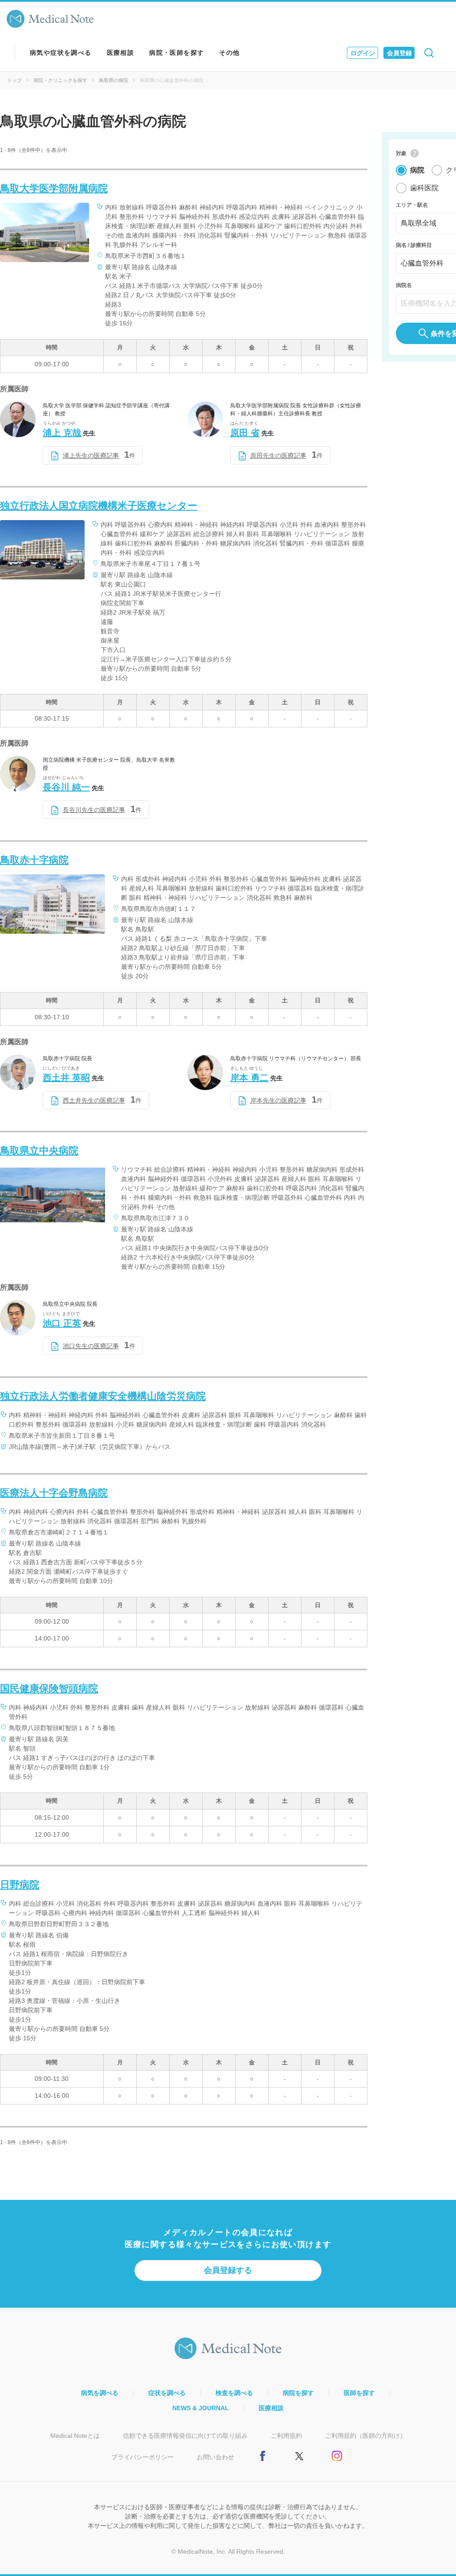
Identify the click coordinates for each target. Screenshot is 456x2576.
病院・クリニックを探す (60, 80)
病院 (417, 170)
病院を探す (298, 2393)
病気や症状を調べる (61, 53)
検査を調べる (234, 2393)
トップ (14, 80)
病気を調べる (100, 2393)
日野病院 (20, 1885)
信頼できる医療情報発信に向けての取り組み (185, 2436)
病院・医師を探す (177, 53)
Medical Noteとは (75, 2436)
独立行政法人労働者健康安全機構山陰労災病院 (103, 1396)
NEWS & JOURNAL (201, 2408)
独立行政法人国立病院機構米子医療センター (99, 506)
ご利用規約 (286, 2436)
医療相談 (121, 53)
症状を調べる (167, 2393)
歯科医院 (424, 188)
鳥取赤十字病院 (34, 860)
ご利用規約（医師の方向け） (366, 2436)
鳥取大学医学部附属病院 (54, 188)
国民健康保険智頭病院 (49, 1688)
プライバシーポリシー (142, 2457)
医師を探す (359, 2393)
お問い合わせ (216, 2457)
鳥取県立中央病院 (39, 1151)
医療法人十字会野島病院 (54, 1493)
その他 (229, 53)
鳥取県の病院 (114, 80)
